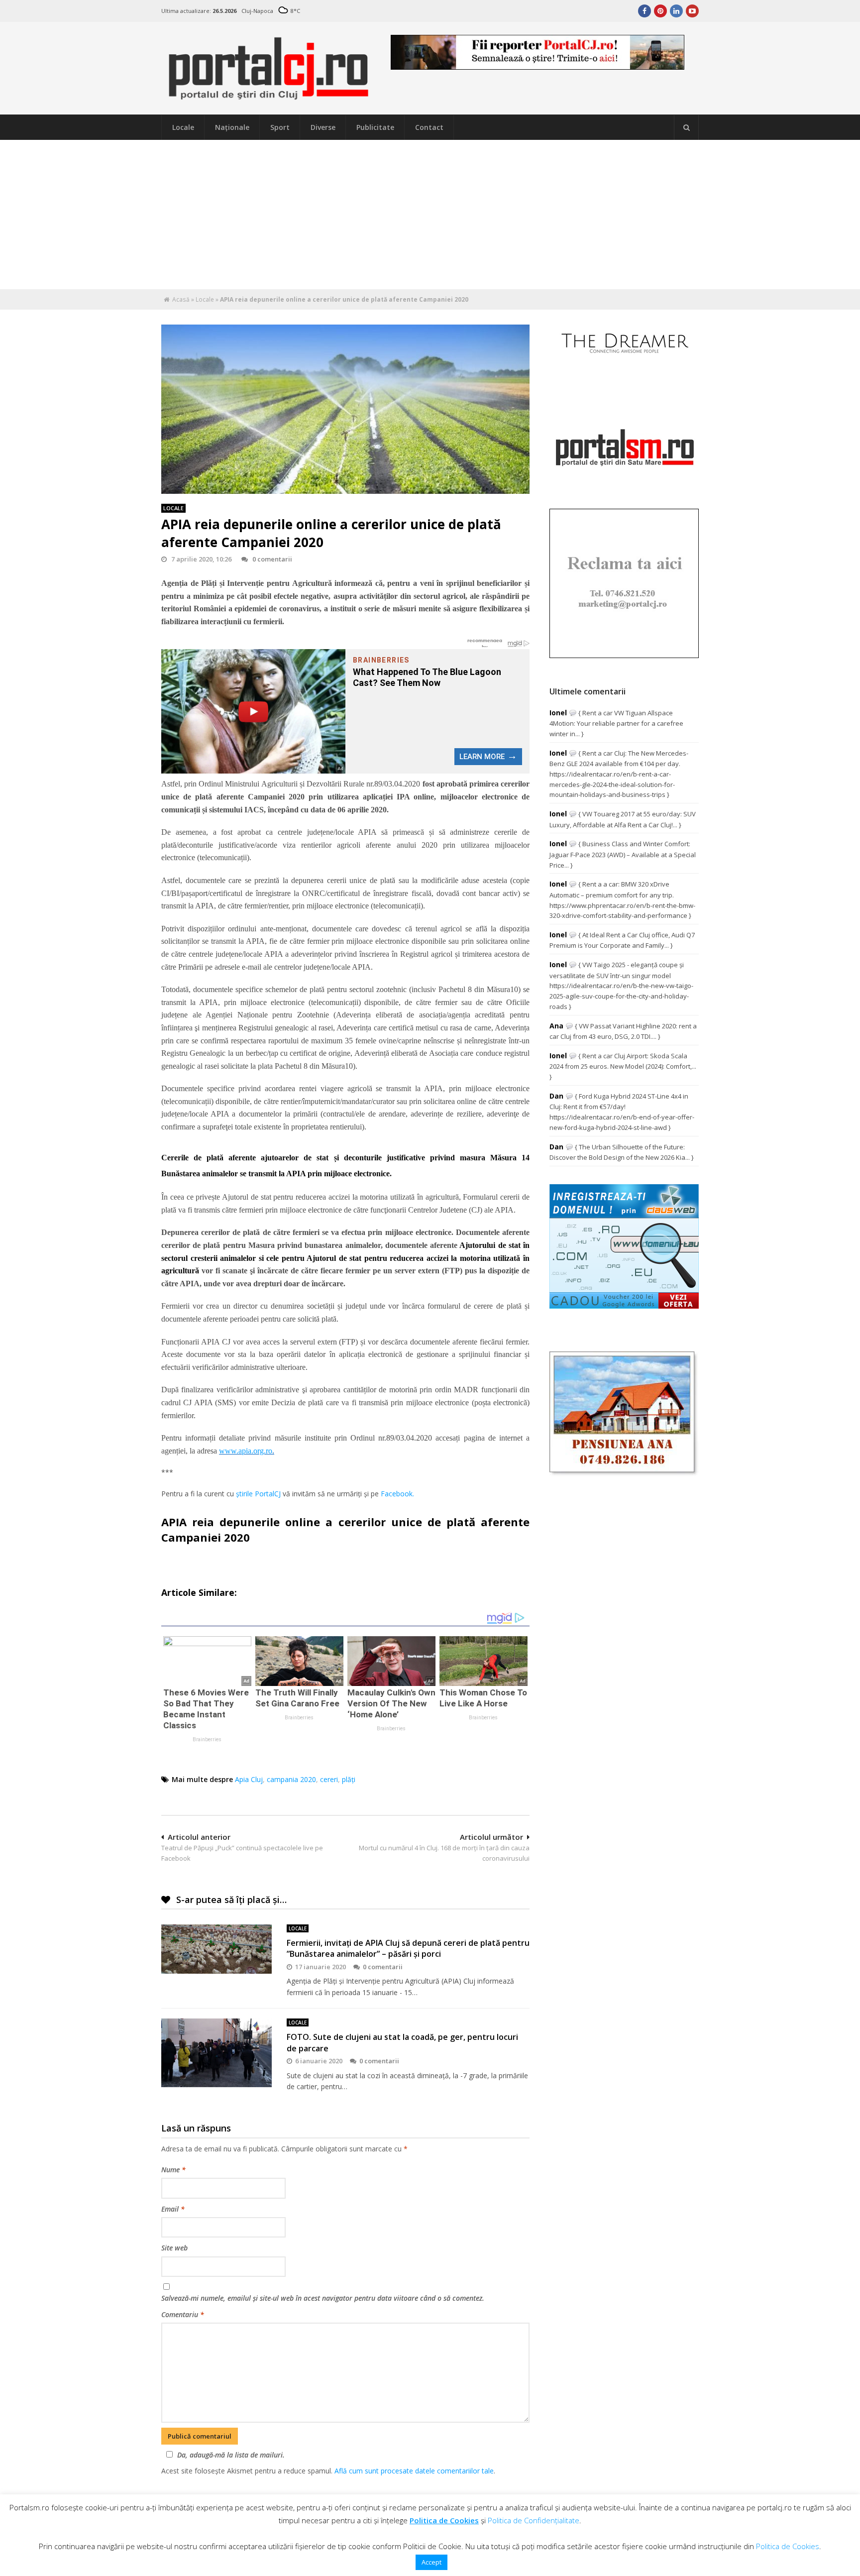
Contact (429, 127)
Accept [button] (431, 2562)
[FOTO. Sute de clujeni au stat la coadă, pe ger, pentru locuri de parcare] (216, 2053)
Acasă (181, 299)
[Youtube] (692, 11)
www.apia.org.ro (246, 1451)
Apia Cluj (249, 1779)
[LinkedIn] (676, 11)
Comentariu (183, 2314)
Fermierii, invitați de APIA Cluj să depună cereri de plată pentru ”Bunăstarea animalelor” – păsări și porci (408, 1948)
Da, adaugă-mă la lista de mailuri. (231, 2455)
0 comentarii (272, 559)
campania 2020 (291, 1779)
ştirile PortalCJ (258, 1494)
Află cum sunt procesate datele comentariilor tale (414, 2471)
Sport (280, 127)
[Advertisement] (430, 215)
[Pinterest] (660, 11)
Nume (173, 2170)
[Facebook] (645, 11)
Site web (174, 2248)
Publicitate (375, 127)
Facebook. (397, 1494)
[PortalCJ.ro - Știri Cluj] (269, 96)
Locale (183, 127)
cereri (329, 1779)
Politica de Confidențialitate (534, 2520)
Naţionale (232, 127)
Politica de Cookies (444, 2520)
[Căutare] (686, 127)
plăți (349, 1779)
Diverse (323, 127)
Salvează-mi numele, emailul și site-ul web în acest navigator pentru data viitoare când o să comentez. (323, 2298)
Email (173, 2209)
